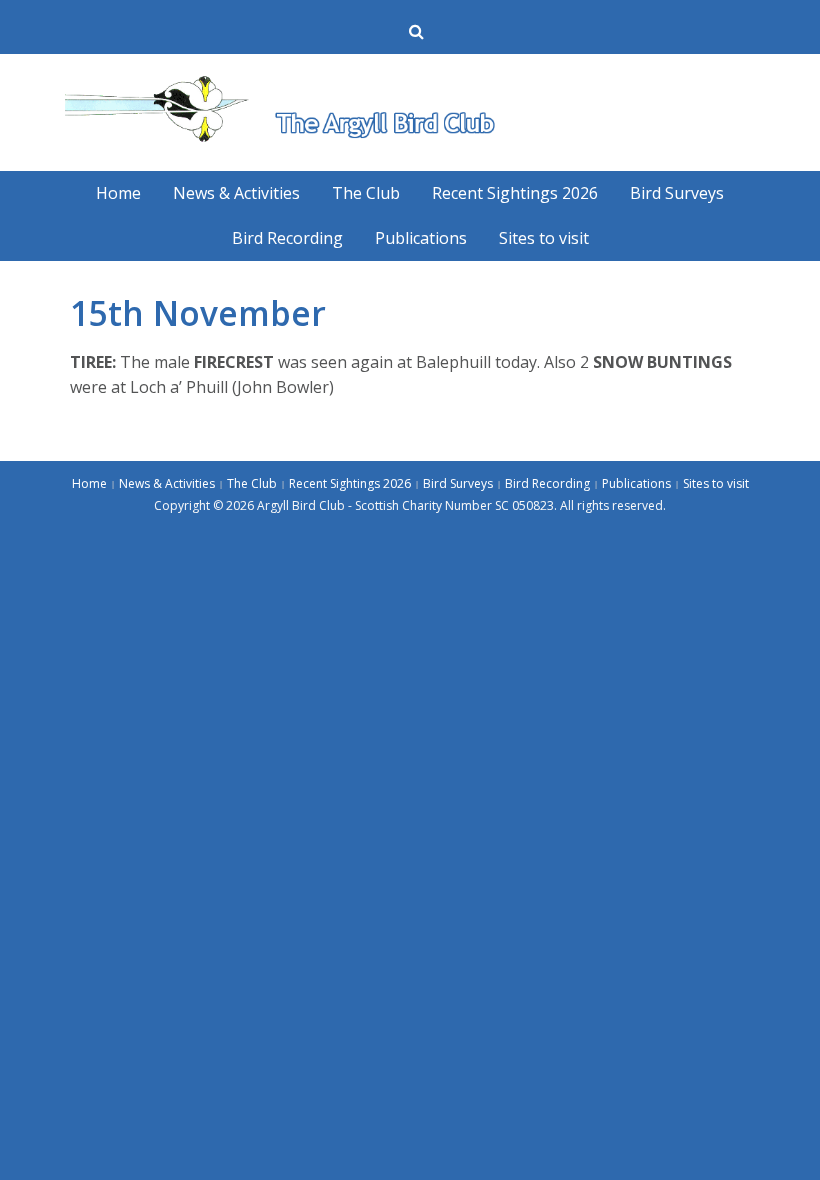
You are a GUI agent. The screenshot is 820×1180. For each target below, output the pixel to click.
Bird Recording (287, 238)
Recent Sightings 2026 (515, 193)
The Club (366, 193)
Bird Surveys (677, 193)
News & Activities (236, 193)
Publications (421, 238)
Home (118, 193)
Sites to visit (544, 238)
